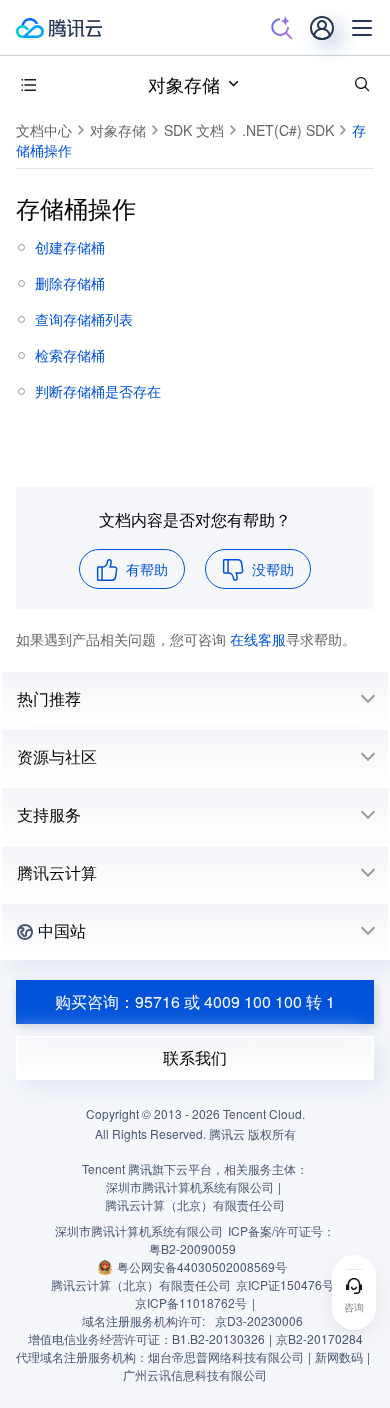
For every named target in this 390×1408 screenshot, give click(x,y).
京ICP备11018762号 (191, 1302)
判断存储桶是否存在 (98, 391)
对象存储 (184, 84)
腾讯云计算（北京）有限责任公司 (141, 1284)
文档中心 (44, 130)
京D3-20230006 (259, 1320)
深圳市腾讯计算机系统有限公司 (139, 1230)
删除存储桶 (70, 283)
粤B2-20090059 (192, 1248)
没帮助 (273, 569)
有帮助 (147, 569)
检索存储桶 (70, 355)
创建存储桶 (70, 247)
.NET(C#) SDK (288, 130)
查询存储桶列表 (84, 319)
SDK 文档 (194, 130)
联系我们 (195, 1057)
